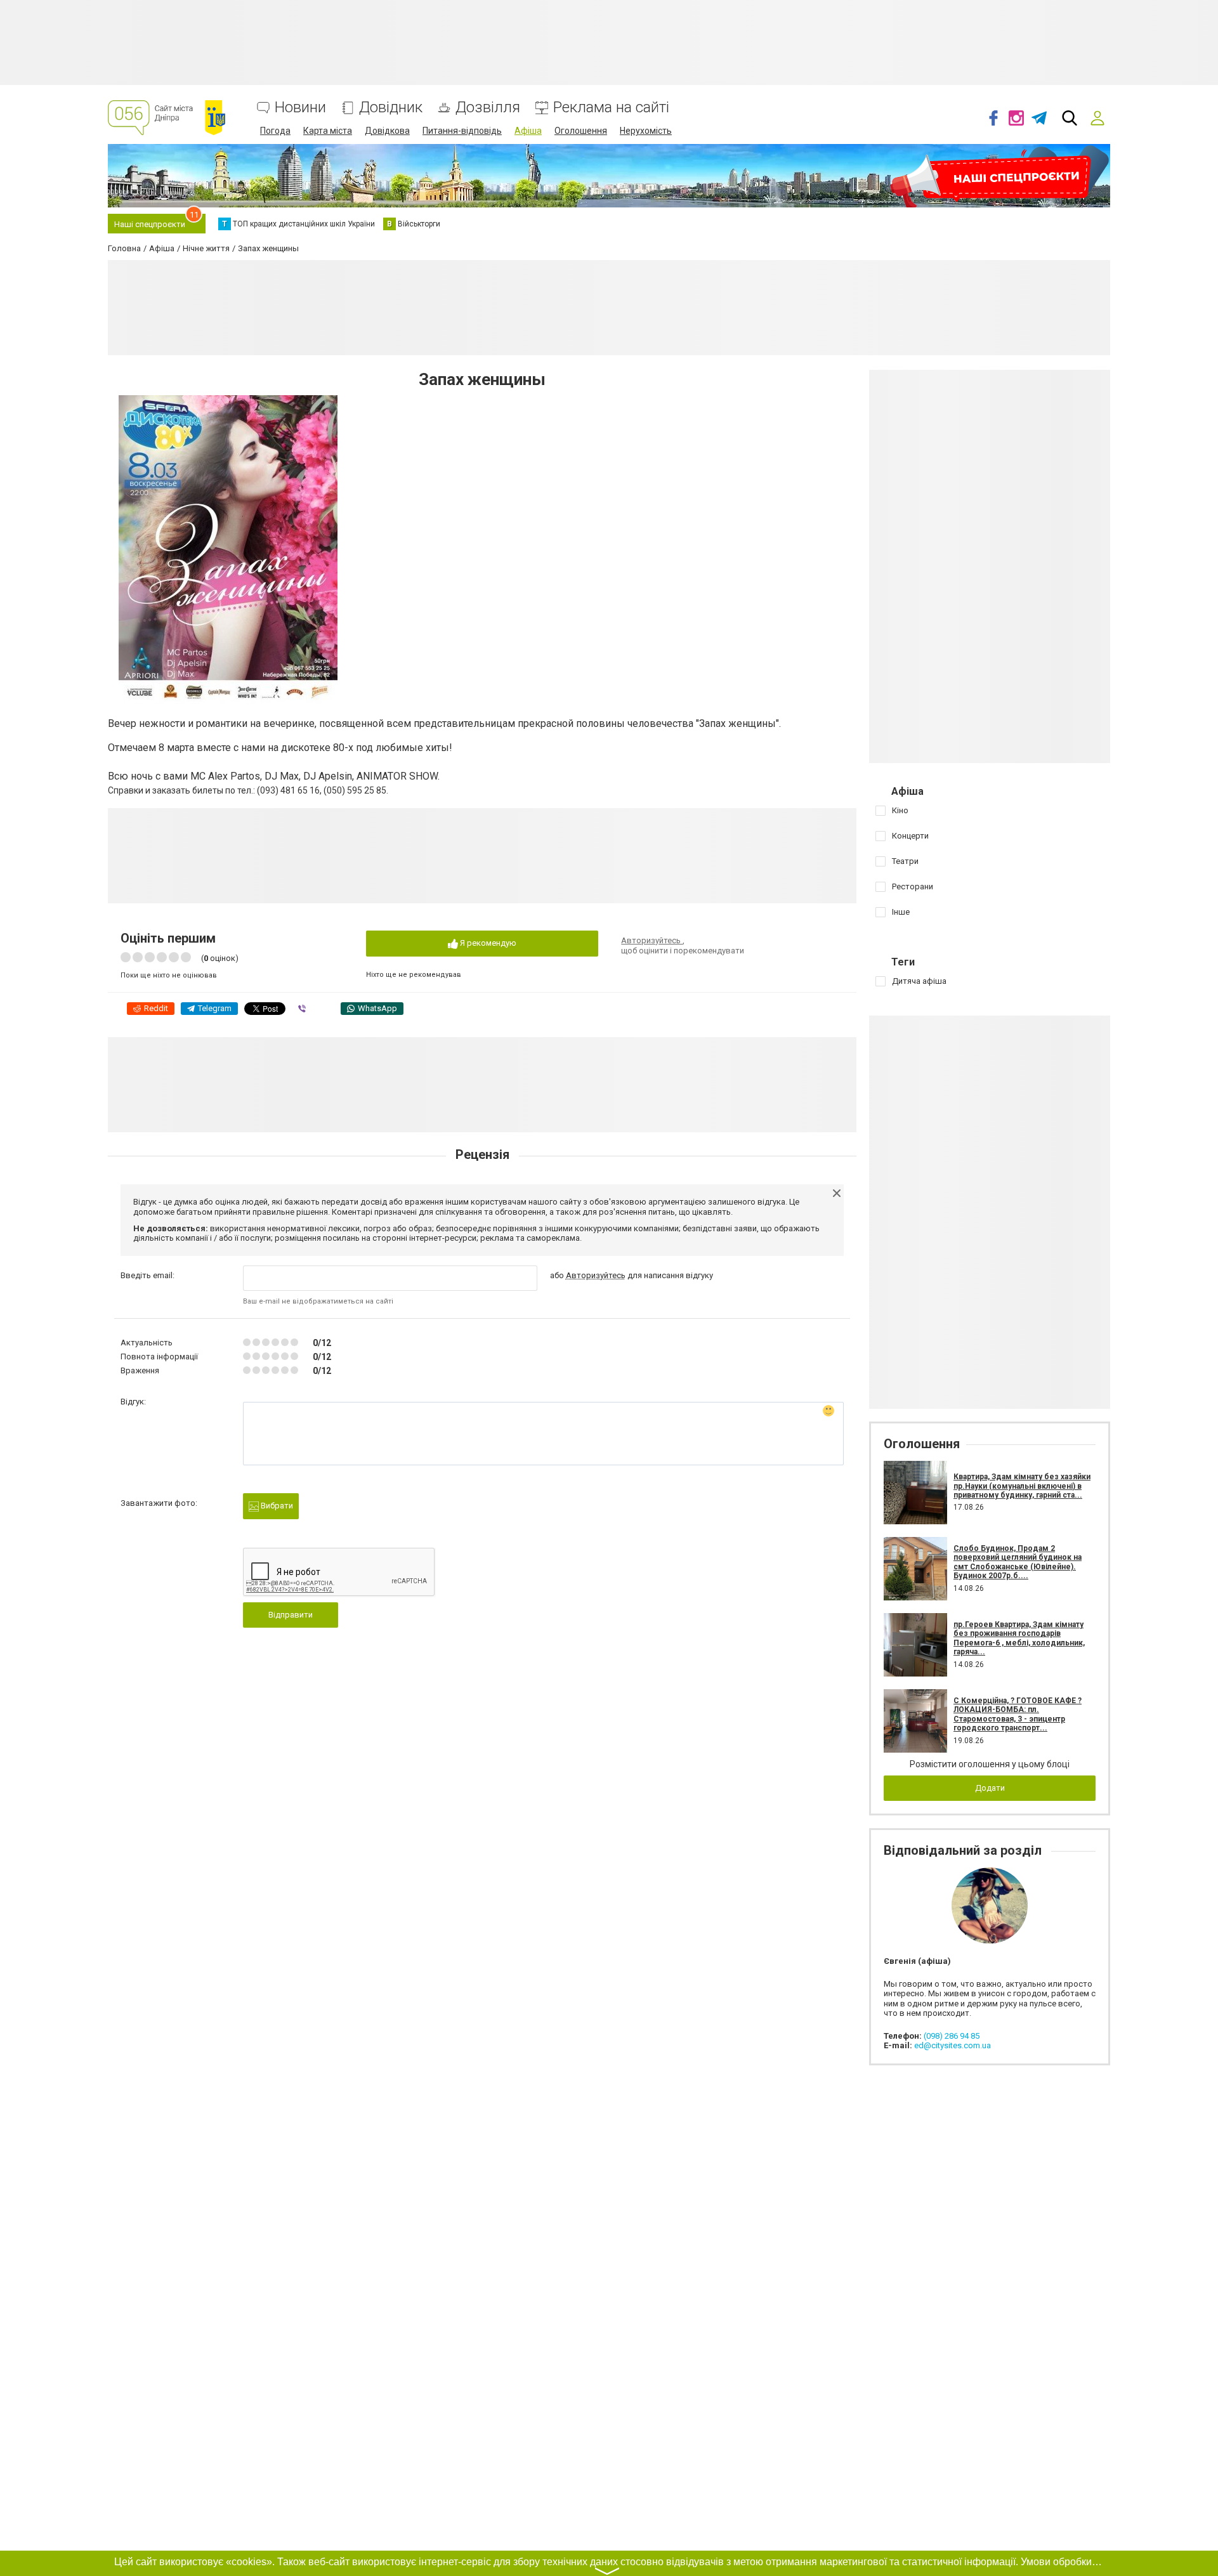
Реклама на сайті (611, 108)
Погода (275, 131)
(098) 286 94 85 (952, 2036)
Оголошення (581, 131)
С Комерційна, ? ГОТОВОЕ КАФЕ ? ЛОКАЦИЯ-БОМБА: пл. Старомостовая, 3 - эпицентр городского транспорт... (1018, 1714)
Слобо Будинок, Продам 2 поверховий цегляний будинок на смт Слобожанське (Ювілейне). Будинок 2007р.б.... (1018, 1562)
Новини (300, 108)
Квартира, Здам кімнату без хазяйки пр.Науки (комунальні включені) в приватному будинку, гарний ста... (1022, 1486)
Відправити (291, 1615)
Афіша (528, 131)
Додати (990, 1788)
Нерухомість (646, 131)
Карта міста (328, 131)
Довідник (391, 108)
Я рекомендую (487, 943)
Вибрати (276, 1506)
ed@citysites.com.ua (953, 2045)
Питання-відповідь (462, 131)
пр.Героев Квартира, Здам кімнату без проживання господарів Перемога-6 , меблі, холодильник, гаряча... (1019, 1638)
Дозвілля (488, 108)
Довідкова (387, 131)
